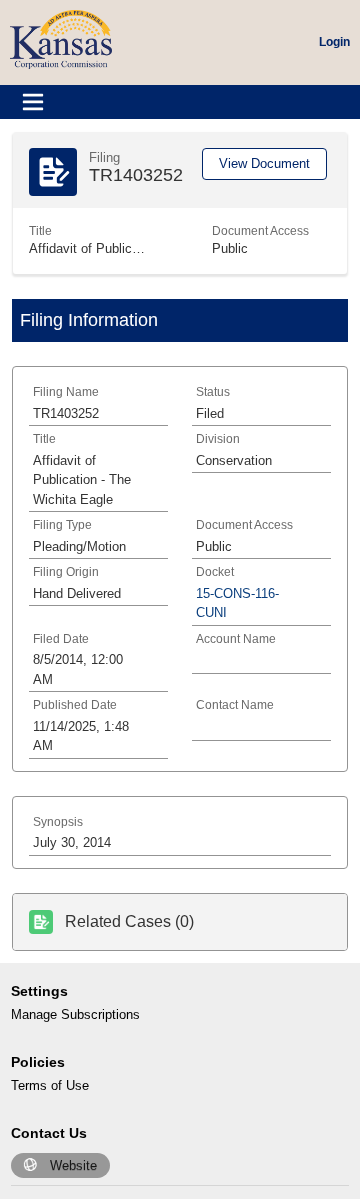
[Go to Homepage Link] (61, 38)
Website (73, 1165)
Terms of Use (50, 1085)
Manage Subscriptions (75, 1014)
